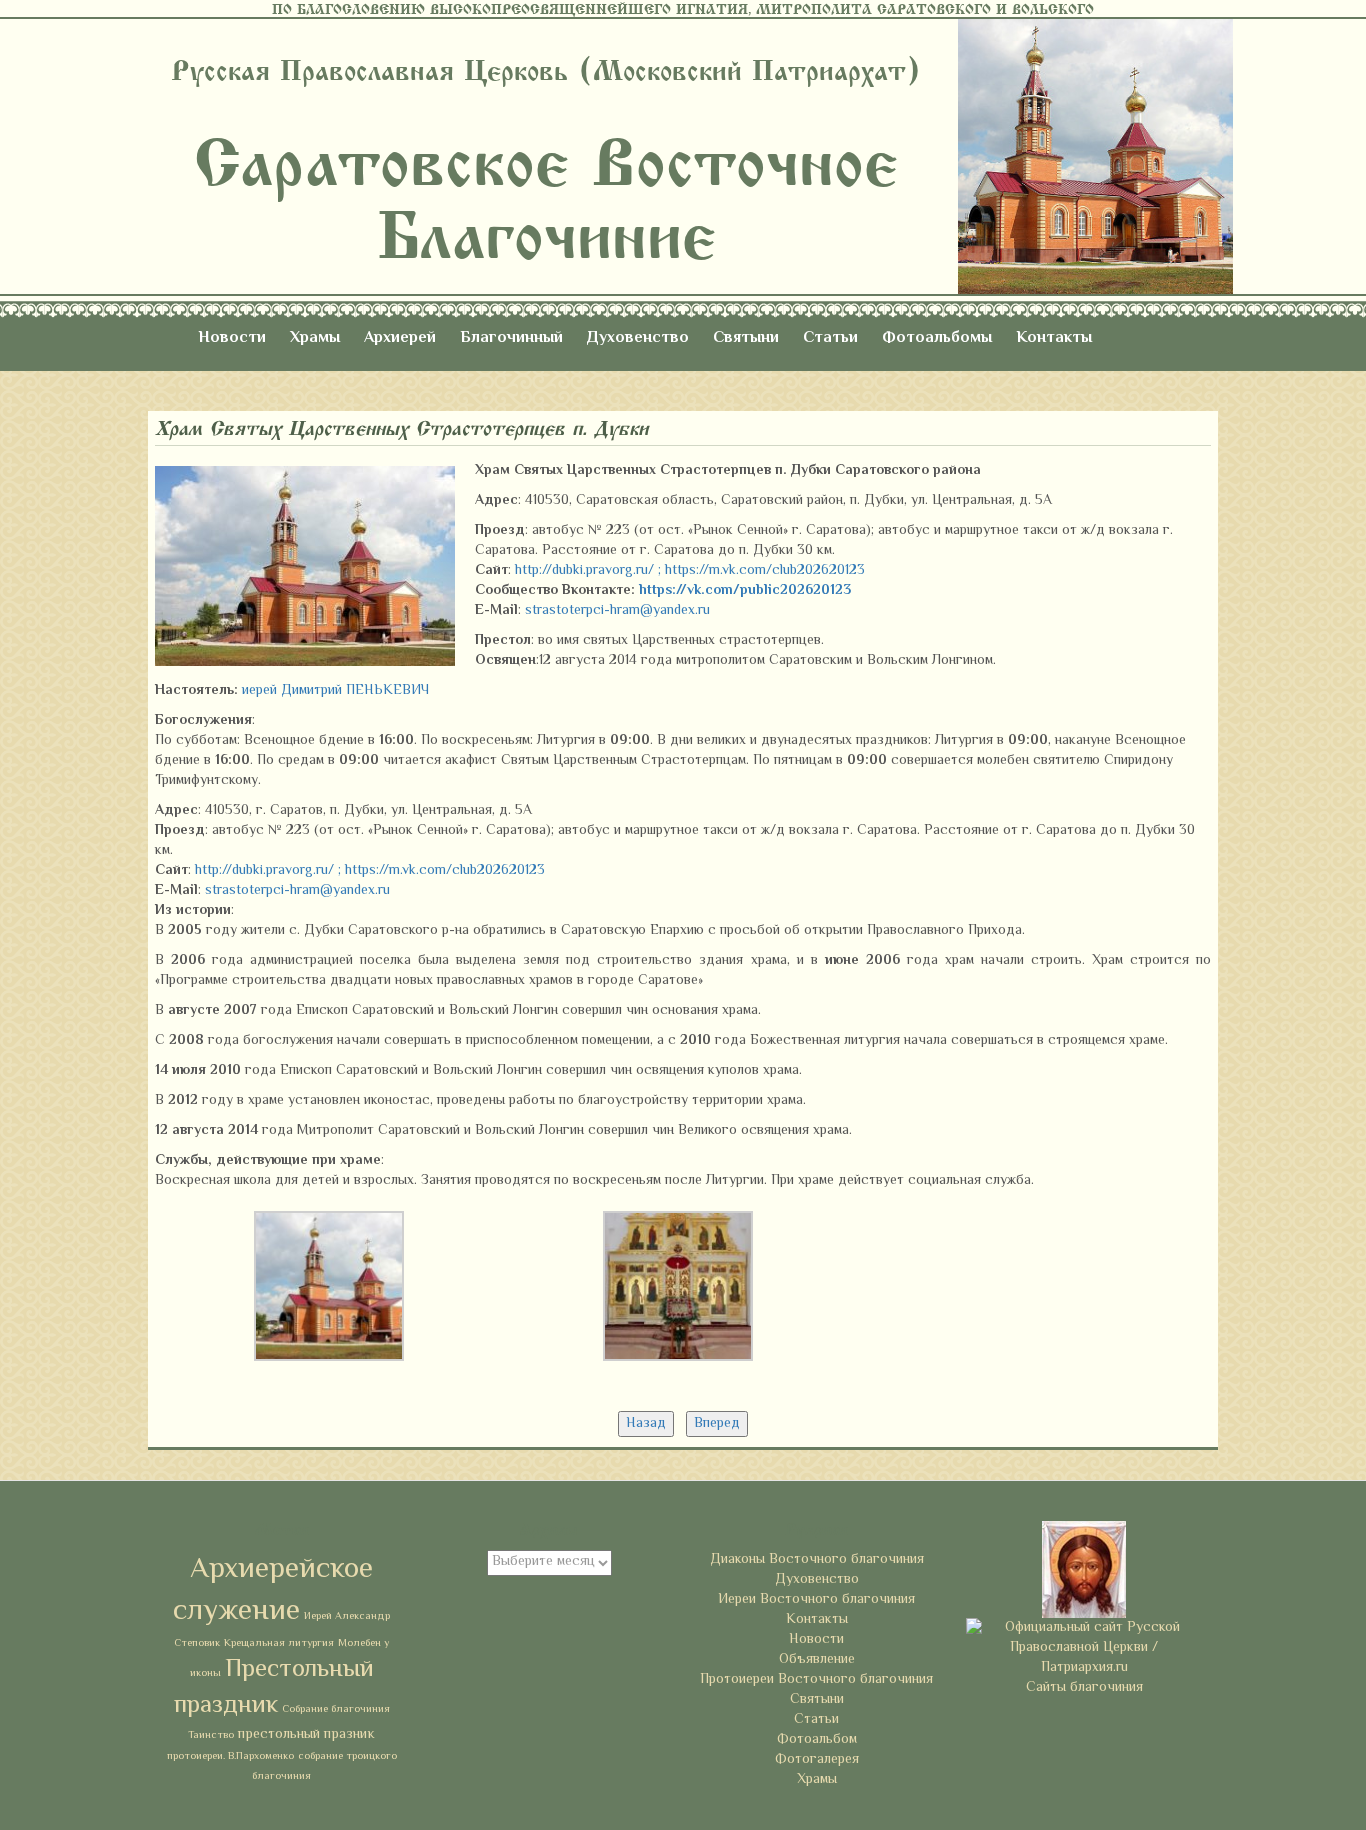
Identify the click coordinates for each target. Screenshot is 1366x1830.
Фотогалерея (817, 1760)
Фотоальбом (817, 1740)
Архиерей (400, 338)
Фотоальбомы (937, 338)
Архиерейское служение (273, 1591)
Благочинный (511, 338)
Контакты (1054, 338)
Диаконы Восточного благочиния (817, 1560)
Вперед (717, 1424)
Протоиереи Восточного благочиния (816, 1680)
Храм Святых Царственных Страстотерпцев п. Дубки (402, 428)
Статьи (830, 338)
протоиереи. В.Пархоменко (230, 1756)
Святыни (746, 338)
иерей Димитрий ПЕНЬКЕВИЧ (335, 691)
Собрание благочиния (336, 1709)
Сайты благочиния (1084, 1688)
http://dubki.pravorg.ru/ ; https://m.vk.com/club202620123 (690, 571)
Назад (646, 1424)
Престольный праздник (274, 1688)
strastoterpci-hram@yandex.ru (617, 611)
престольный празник (306, 1734)
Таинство (211, 1735)
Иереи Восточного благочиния (816, 1600)
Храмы (315, 338)
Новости (232, 338)
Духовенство (638, 338)
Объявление (817, 1660)
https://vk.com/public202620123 (745, 591)
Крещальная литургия (279, 1643)
